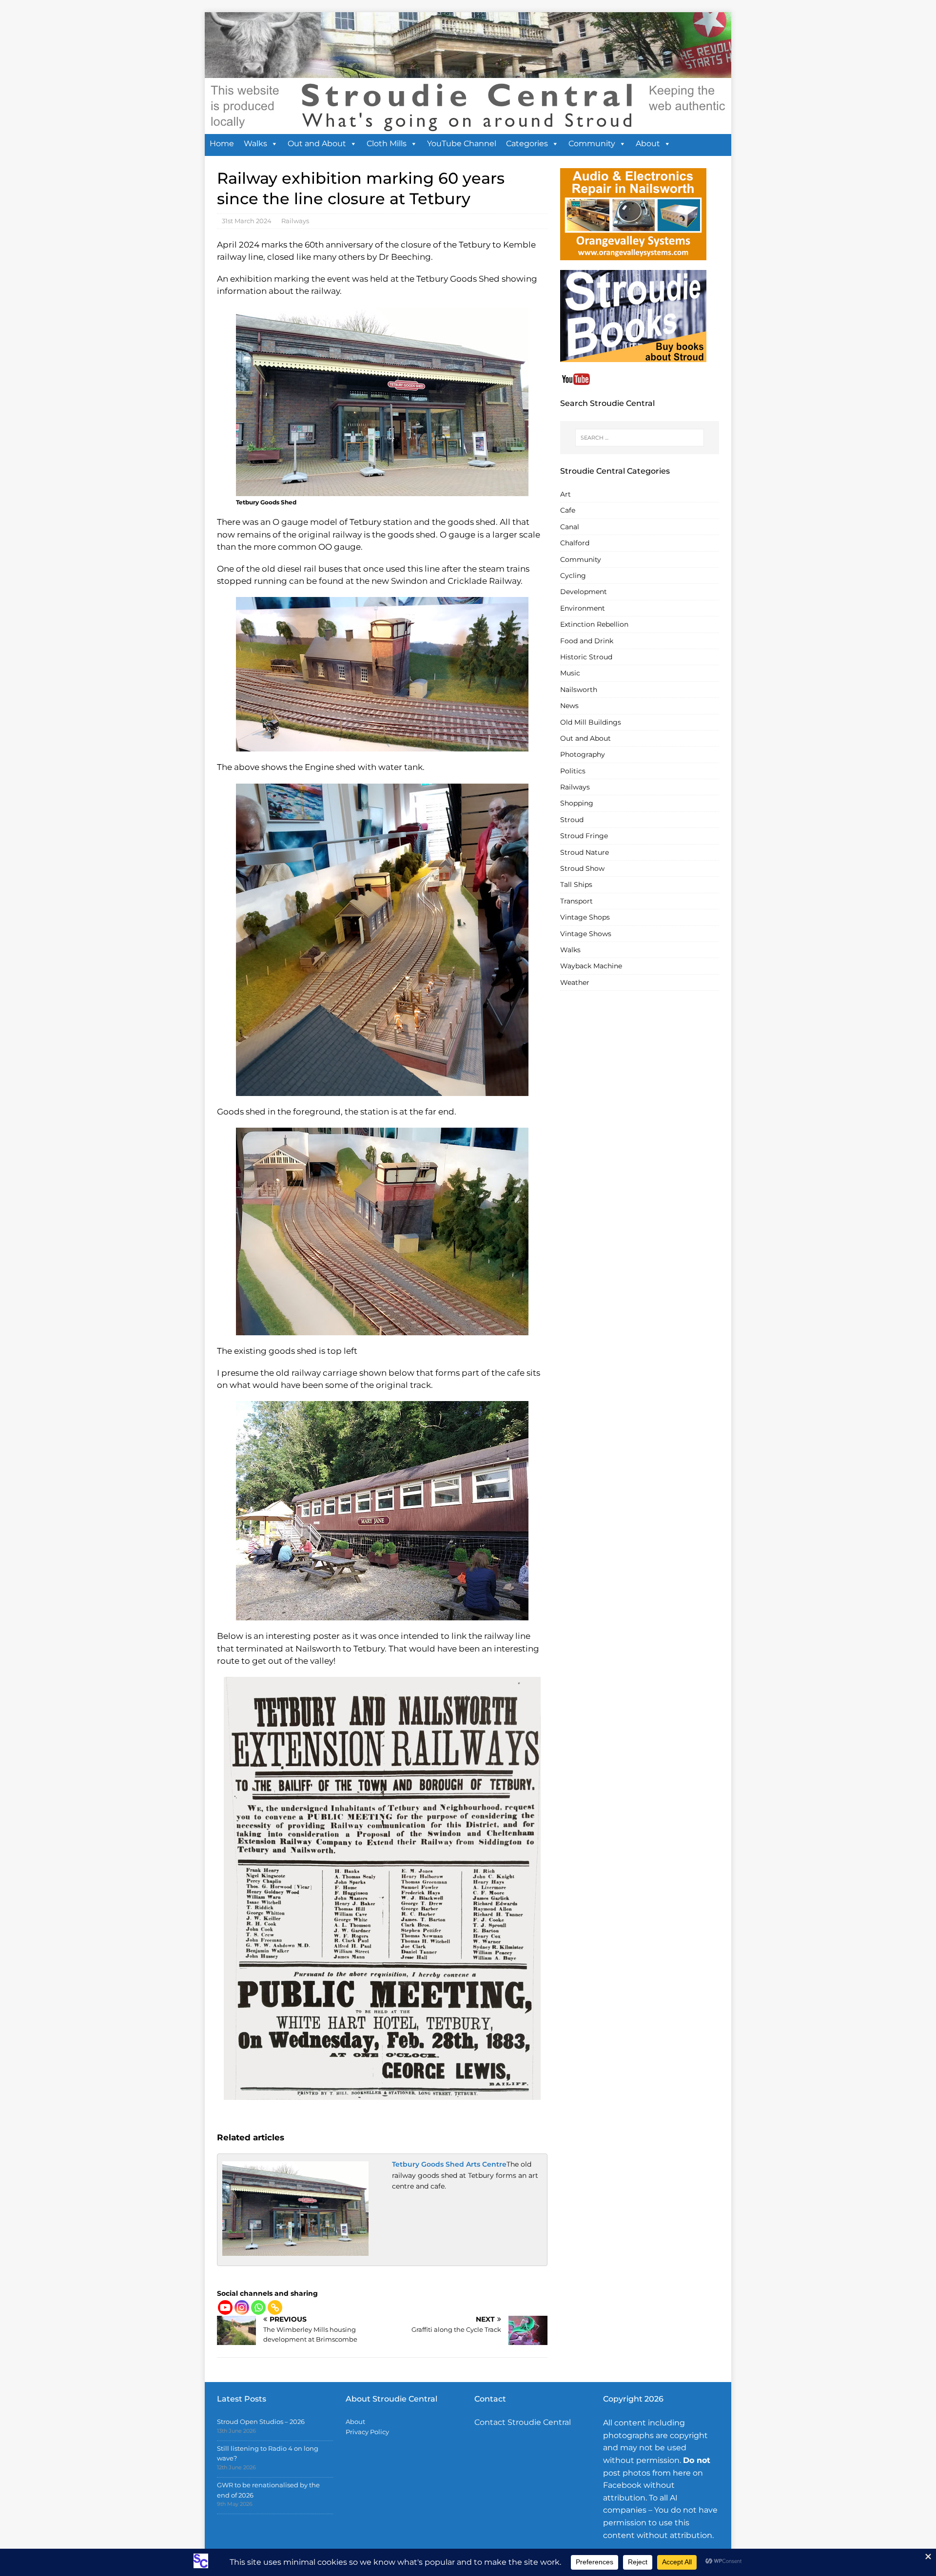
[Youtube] (225, 2307)
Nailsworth (579, 690)
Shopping (577, 803)
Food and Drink (587, 641)
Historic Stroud (586, 657)
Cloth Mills (387, 144)
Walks (255, 144)
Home (222, 144)
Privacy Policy (367, 2432)
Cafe (568, 510)
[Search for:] (640, 438)
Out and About (317, 144)
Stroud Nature (585, 852)
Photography (583, 754)
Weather (575, 982)
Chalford (575, 543)
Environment (583, 608)
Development (584, 592)
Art (565, 494)
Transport (576, 901)
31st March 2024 (247, 221)
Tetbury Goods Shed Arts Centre (449, 2164)
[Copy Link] (275, 2307)
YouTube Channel (462, 144)
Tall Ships (576, 884)
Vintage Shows (586, 934)
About (648, 144)
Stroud (572, 820)
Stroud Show (582, 868)
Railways (295, 221)
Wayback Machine (591, 966)
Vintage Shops (585, 917)
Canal (570, 527)
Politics (573, 771)
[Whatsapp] (258, 2307)
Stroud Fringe (584, 836)
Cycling (573, 576)
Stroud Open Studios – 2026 (261, 2422)
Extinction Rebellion (594, 624)
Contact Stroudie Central (523, 2422)
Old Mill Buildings (591, 722)
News (569, 706)
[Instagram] (242, 2307)
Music (570, 673)
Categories (527, 144)
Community (592, 144)
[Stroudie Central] (468, 129)
